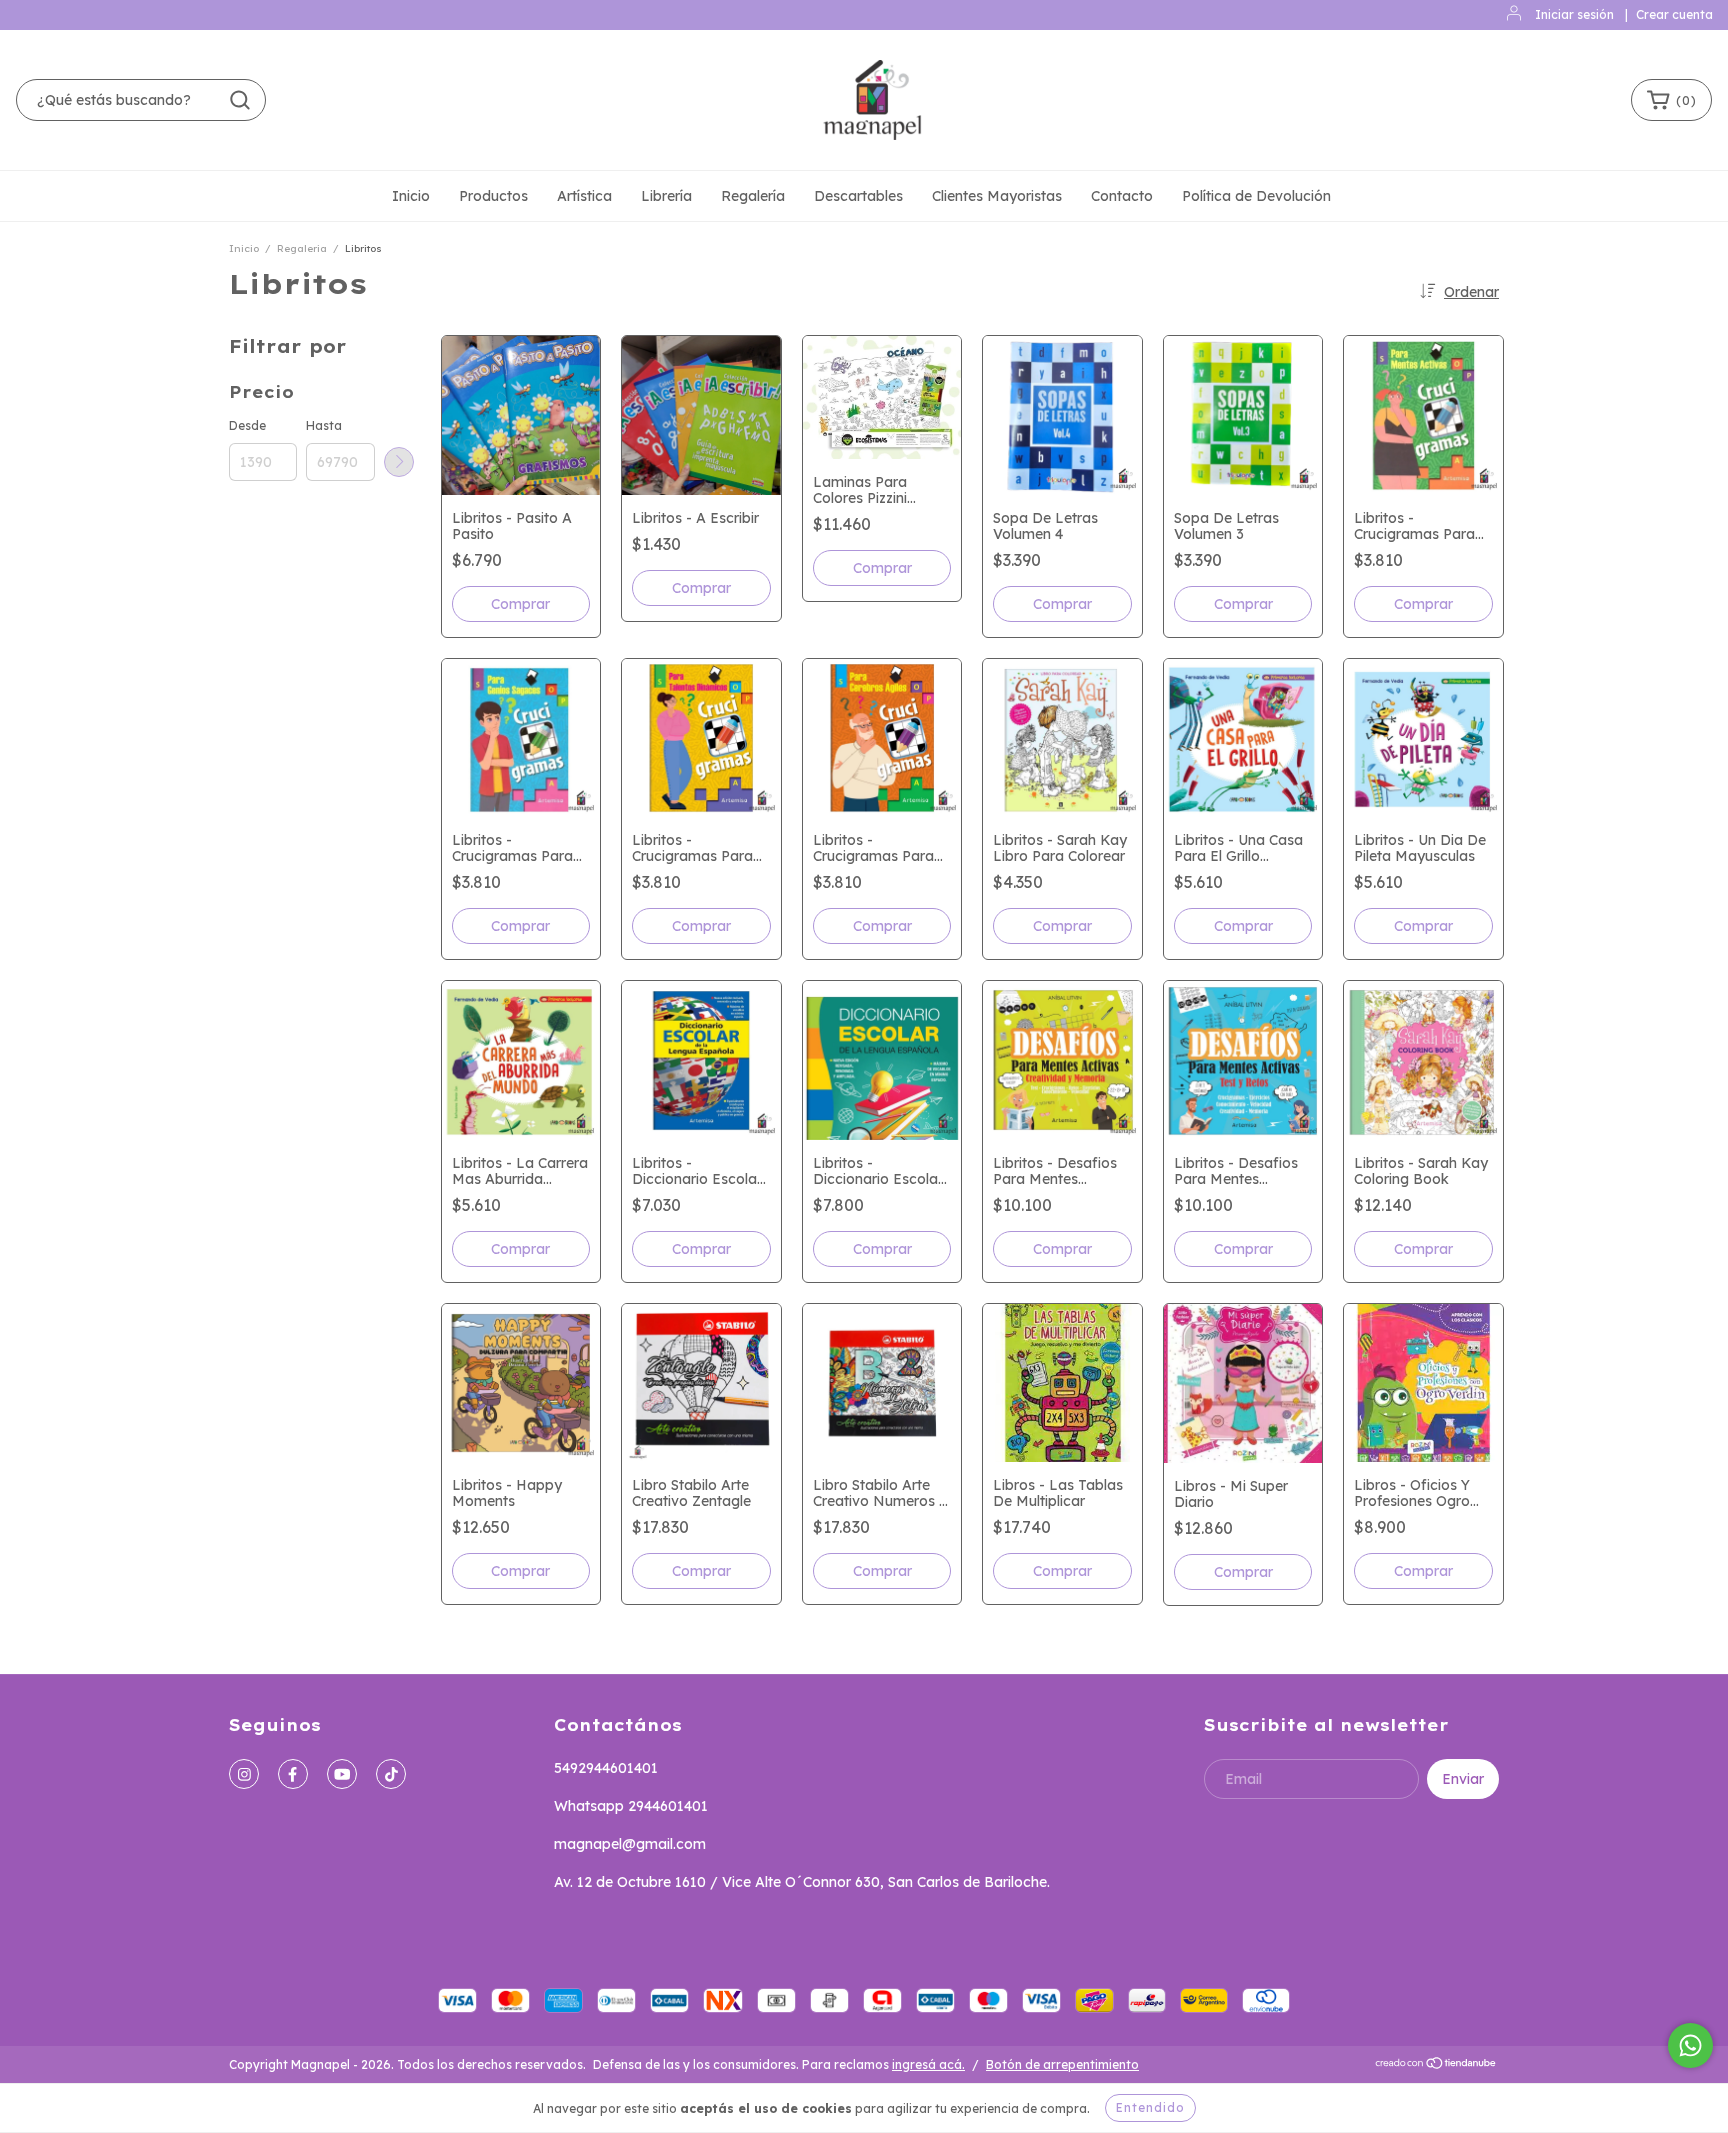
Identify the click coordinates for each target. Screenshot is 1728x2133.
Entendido (1150, 2107)
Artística (584, 196)
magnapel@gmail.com (630, 1844)
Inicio (411, 196)
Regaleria (302, 248)
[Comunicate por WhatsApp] (1690, 2045)
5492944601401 (606, 1768)
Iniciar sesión (1574, 14)
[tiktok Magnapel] (391, 1774)
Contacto (1122, 196)
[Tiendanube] (1436, 2065)
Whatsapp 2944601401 (631, 1806)
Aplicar (399, 462)
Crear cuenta (1674, 14)
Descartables (858, 196)
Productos (493, 196)
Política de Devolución (1256, 196)
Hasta (324, 425)
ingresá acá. (928, 2064)
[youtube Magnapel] (342, 1774)
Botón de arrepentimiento (1062, 2064)
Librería (666, 196)
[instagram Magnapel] (244, 1774)
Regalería (753, 196)
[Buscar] (240, 100)
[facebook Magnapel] (293, 1774)
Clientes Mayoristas (997, 196)
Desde (247, 425)
